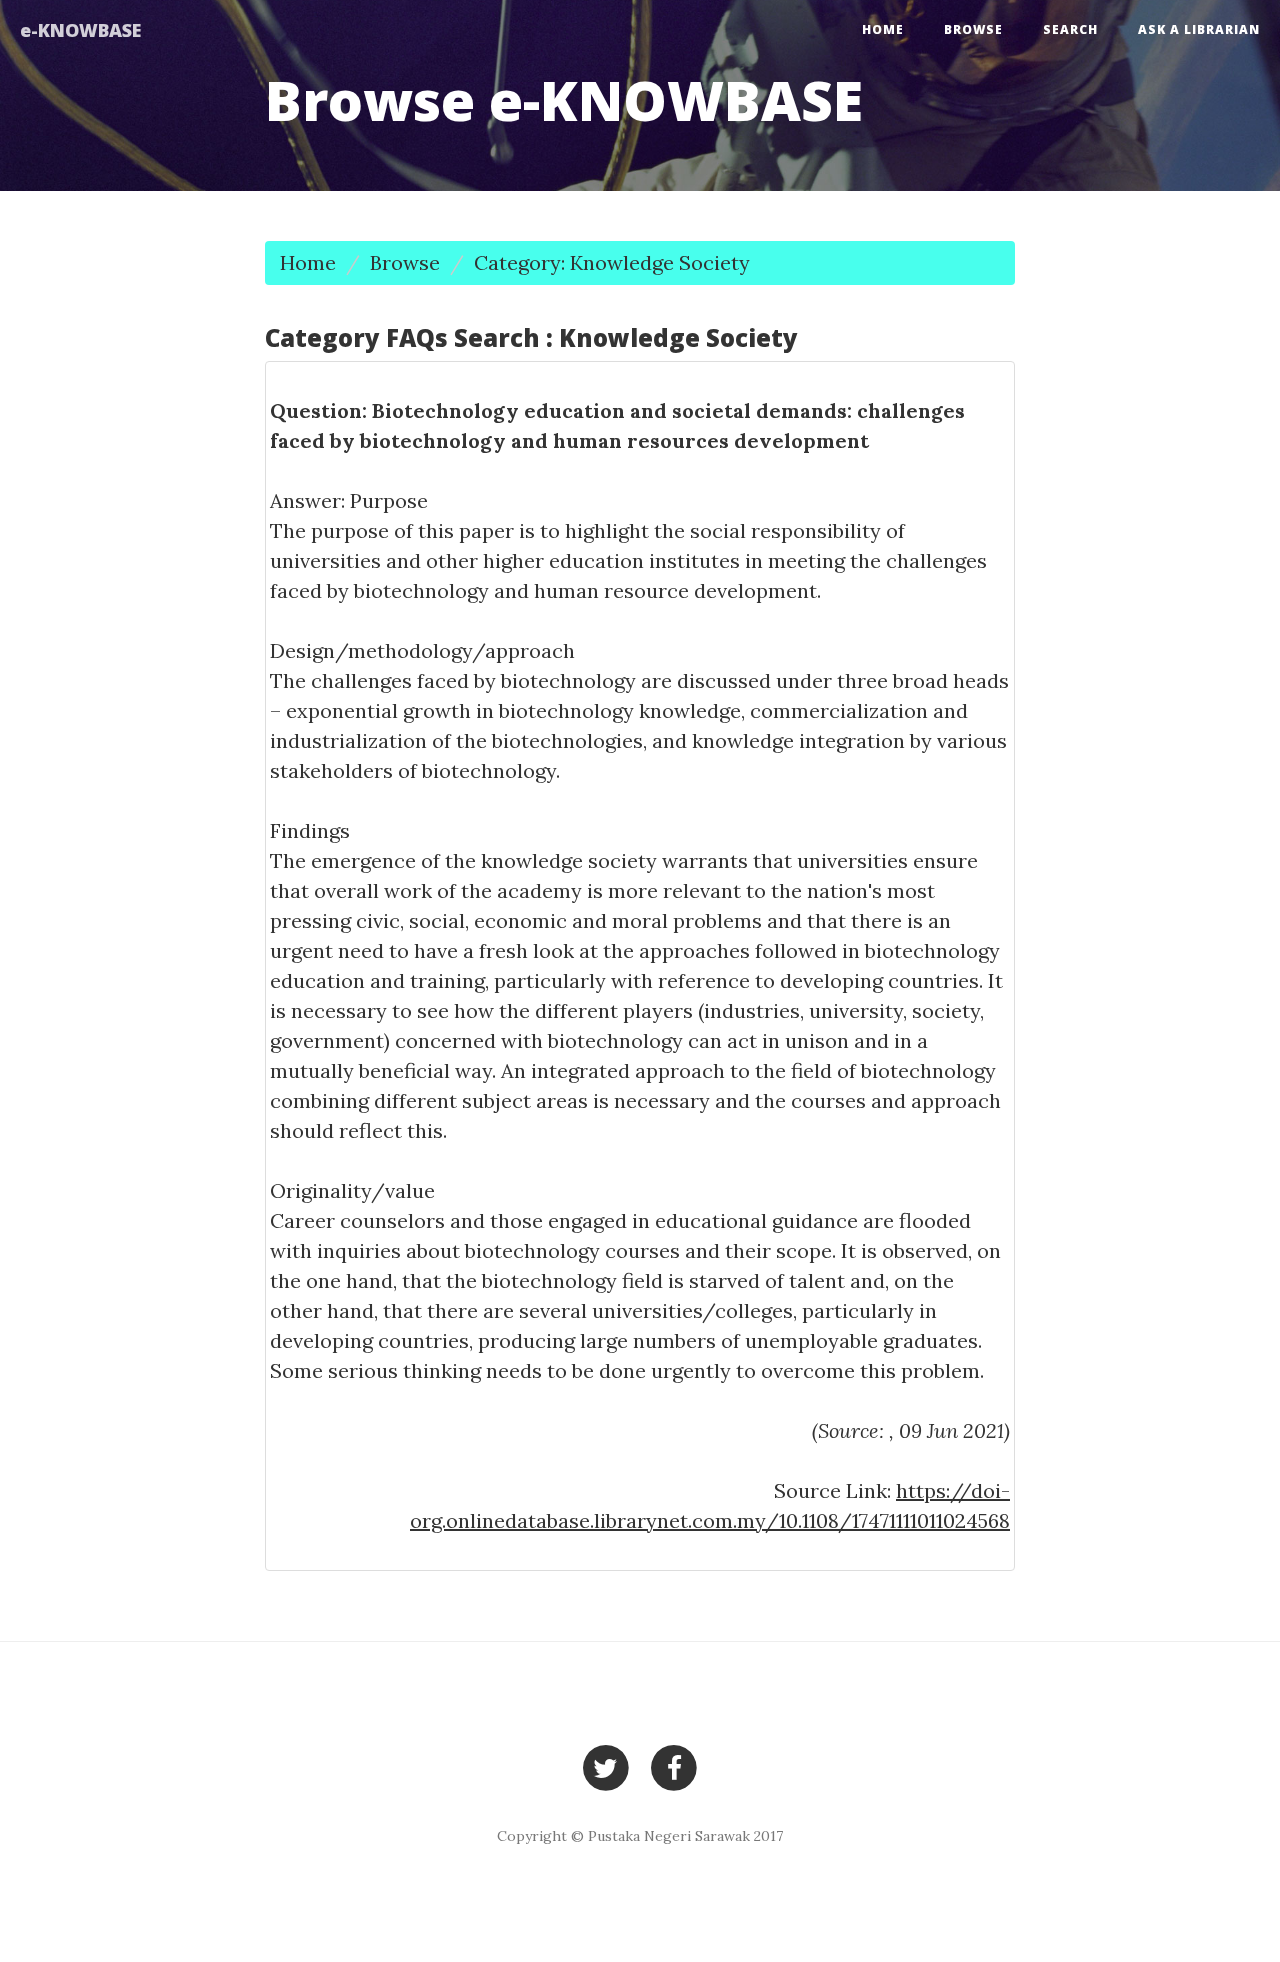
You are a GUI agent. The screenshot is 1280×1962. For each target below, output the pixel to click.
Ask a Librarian (1199, 29)
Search (1070, 29)
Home (883, 29)
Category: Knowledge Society (612, 262)
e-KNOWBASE (80, 30)
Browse (973, 29)
